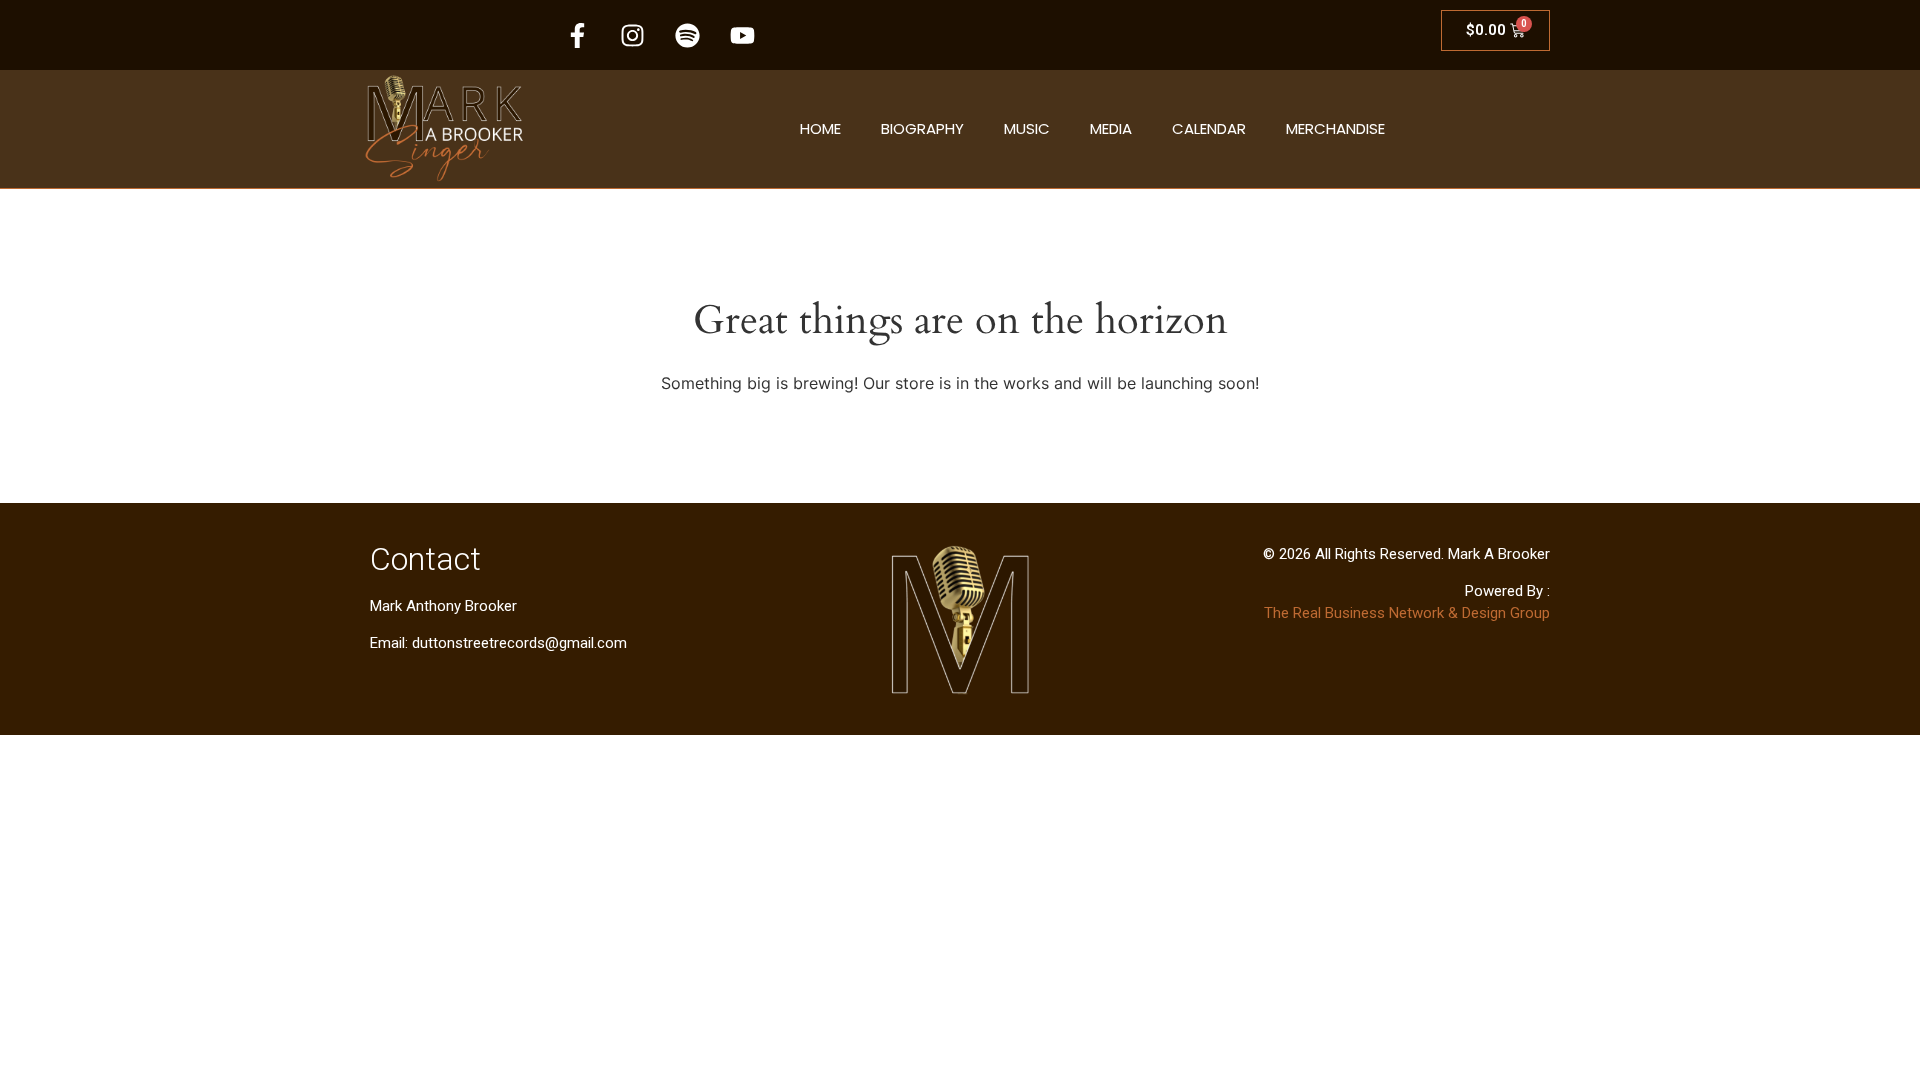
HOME (820, 128)
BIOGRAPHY (922, 128)
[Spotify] (688, 35)
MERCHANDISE (1335, 128)
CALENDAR (1209, 128)
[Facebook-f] (578, 35)
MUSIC (1027, 128)
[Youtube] (743, 35)
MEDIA (1111, 128)
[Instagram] (633, 35)
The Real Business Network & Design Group (1407, 613)
